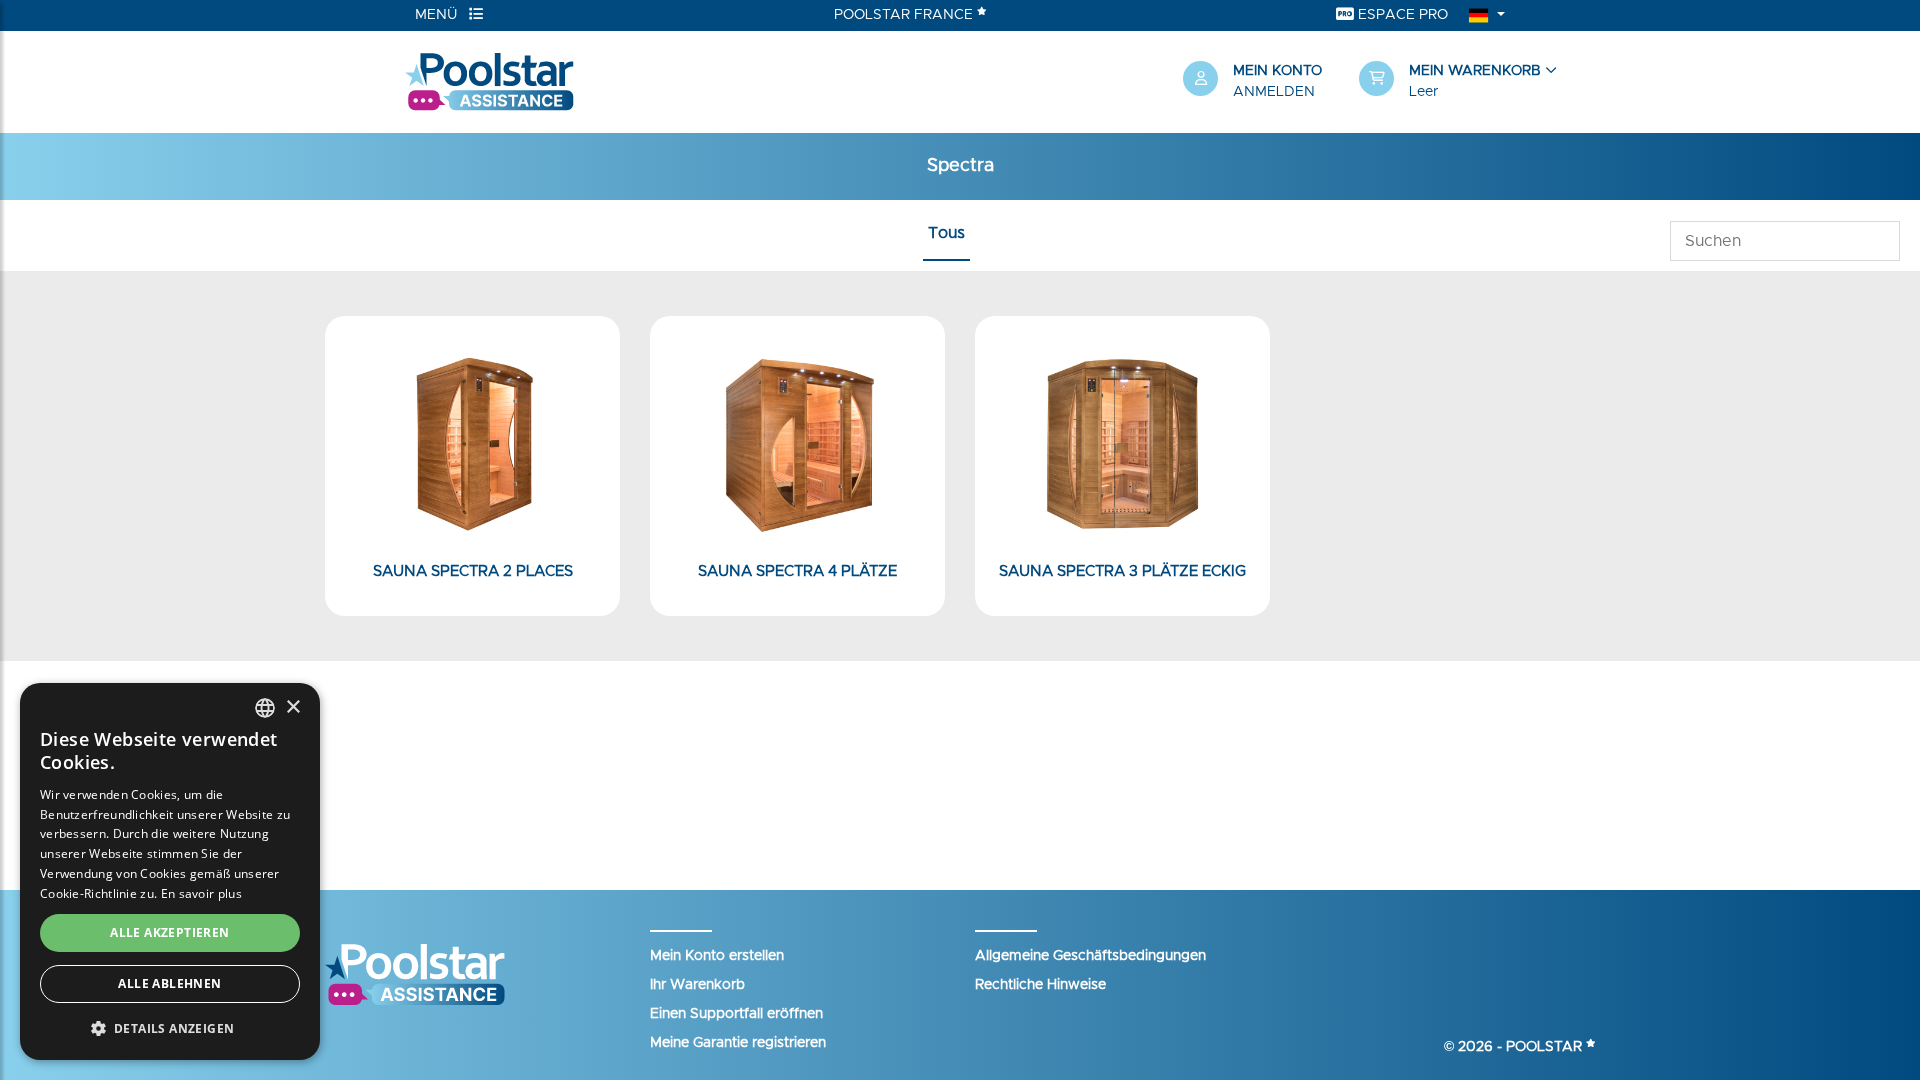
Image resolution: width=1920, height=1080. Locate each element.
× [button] (292, 707)
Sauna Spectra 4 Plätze (797, 571)
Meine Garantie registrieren (738, 1043)
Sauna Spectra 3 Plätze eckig (1122, 571)
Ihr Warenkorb (697, 985)
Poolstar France (905, 15)
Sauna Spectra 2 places (473, 571)
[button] (1437, 82)
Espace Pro (1401, 15)
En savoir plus (201, 893)
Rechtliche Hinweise (1040, 985)
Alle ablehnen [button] (169, 983)
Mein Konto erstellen (717, 956)
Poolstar (1546, 1047)
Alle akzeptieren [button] (169, 932)
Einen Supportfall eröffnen (736, 1014)
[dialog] (170, 871)
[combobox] (265, 708)
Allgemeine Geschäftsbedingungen (1090, 956)
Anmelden (1274, 92)
